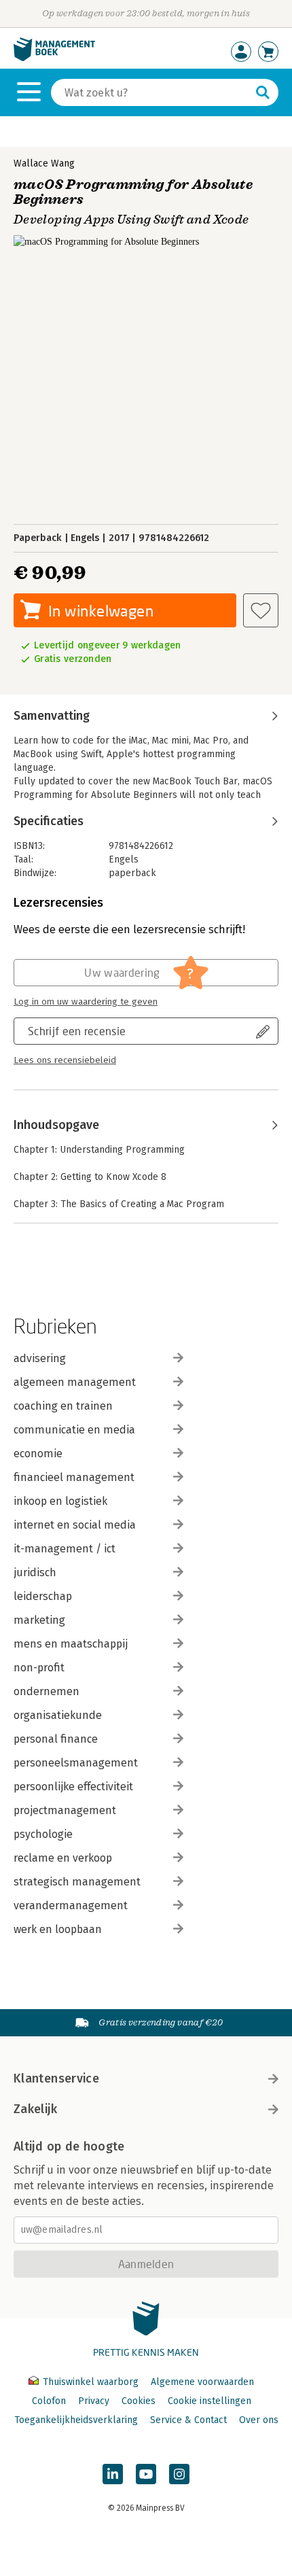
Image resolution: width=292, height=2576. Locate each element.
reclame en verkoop (63, 1858)
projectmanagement (65, 1810)
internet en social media (75, 1525)
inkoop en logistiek (60, 1501)
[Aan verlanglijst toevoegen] (261, 610)
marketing (39, 1620)
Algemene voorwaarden (202, 2382)
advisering (40, 1358)
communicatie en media (74, 1430)
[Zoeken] (263, 92)
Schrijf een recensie (77, 1031)
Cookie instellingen (209, 2401)
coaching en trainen (63, 1406)
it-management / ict (65, 1549)
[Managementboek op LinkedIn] (113, 2474)
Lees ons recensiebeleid (65, 1060)
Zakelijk (35, 2109)
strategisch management (77, 1882)
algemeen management (75, 1382)
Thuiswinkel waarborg (91, 2382)
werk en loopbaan (58, 1929)
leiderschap (43, 1596)
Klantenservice (56, 2078)
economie (38, 1454)
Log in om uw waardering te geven (86, 1002)
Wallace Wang (44, 163)
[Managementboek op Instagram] (179, 2474)
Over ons (259, 2420)
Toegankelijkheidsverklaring (76, 2420)
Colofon (49, 2401)
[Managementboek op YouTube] (146, 2474)
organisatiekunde (58, 1715)
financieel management (74, 1477)
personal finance (56, 1739)
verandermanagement (71, 1905)
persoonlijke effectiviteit (73, 1787)
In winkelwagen (101, 611)
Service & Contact (188, 2420)
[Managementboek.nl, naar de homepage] (54, 58)
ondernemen (47, 1691)
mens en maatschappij (71, 1644)
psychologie (43, 1834)
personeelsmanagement (76, 1763)
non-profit (39, 1668)
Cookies (139, 2401)
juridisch (35, 1572)
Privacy (94, 2401)
